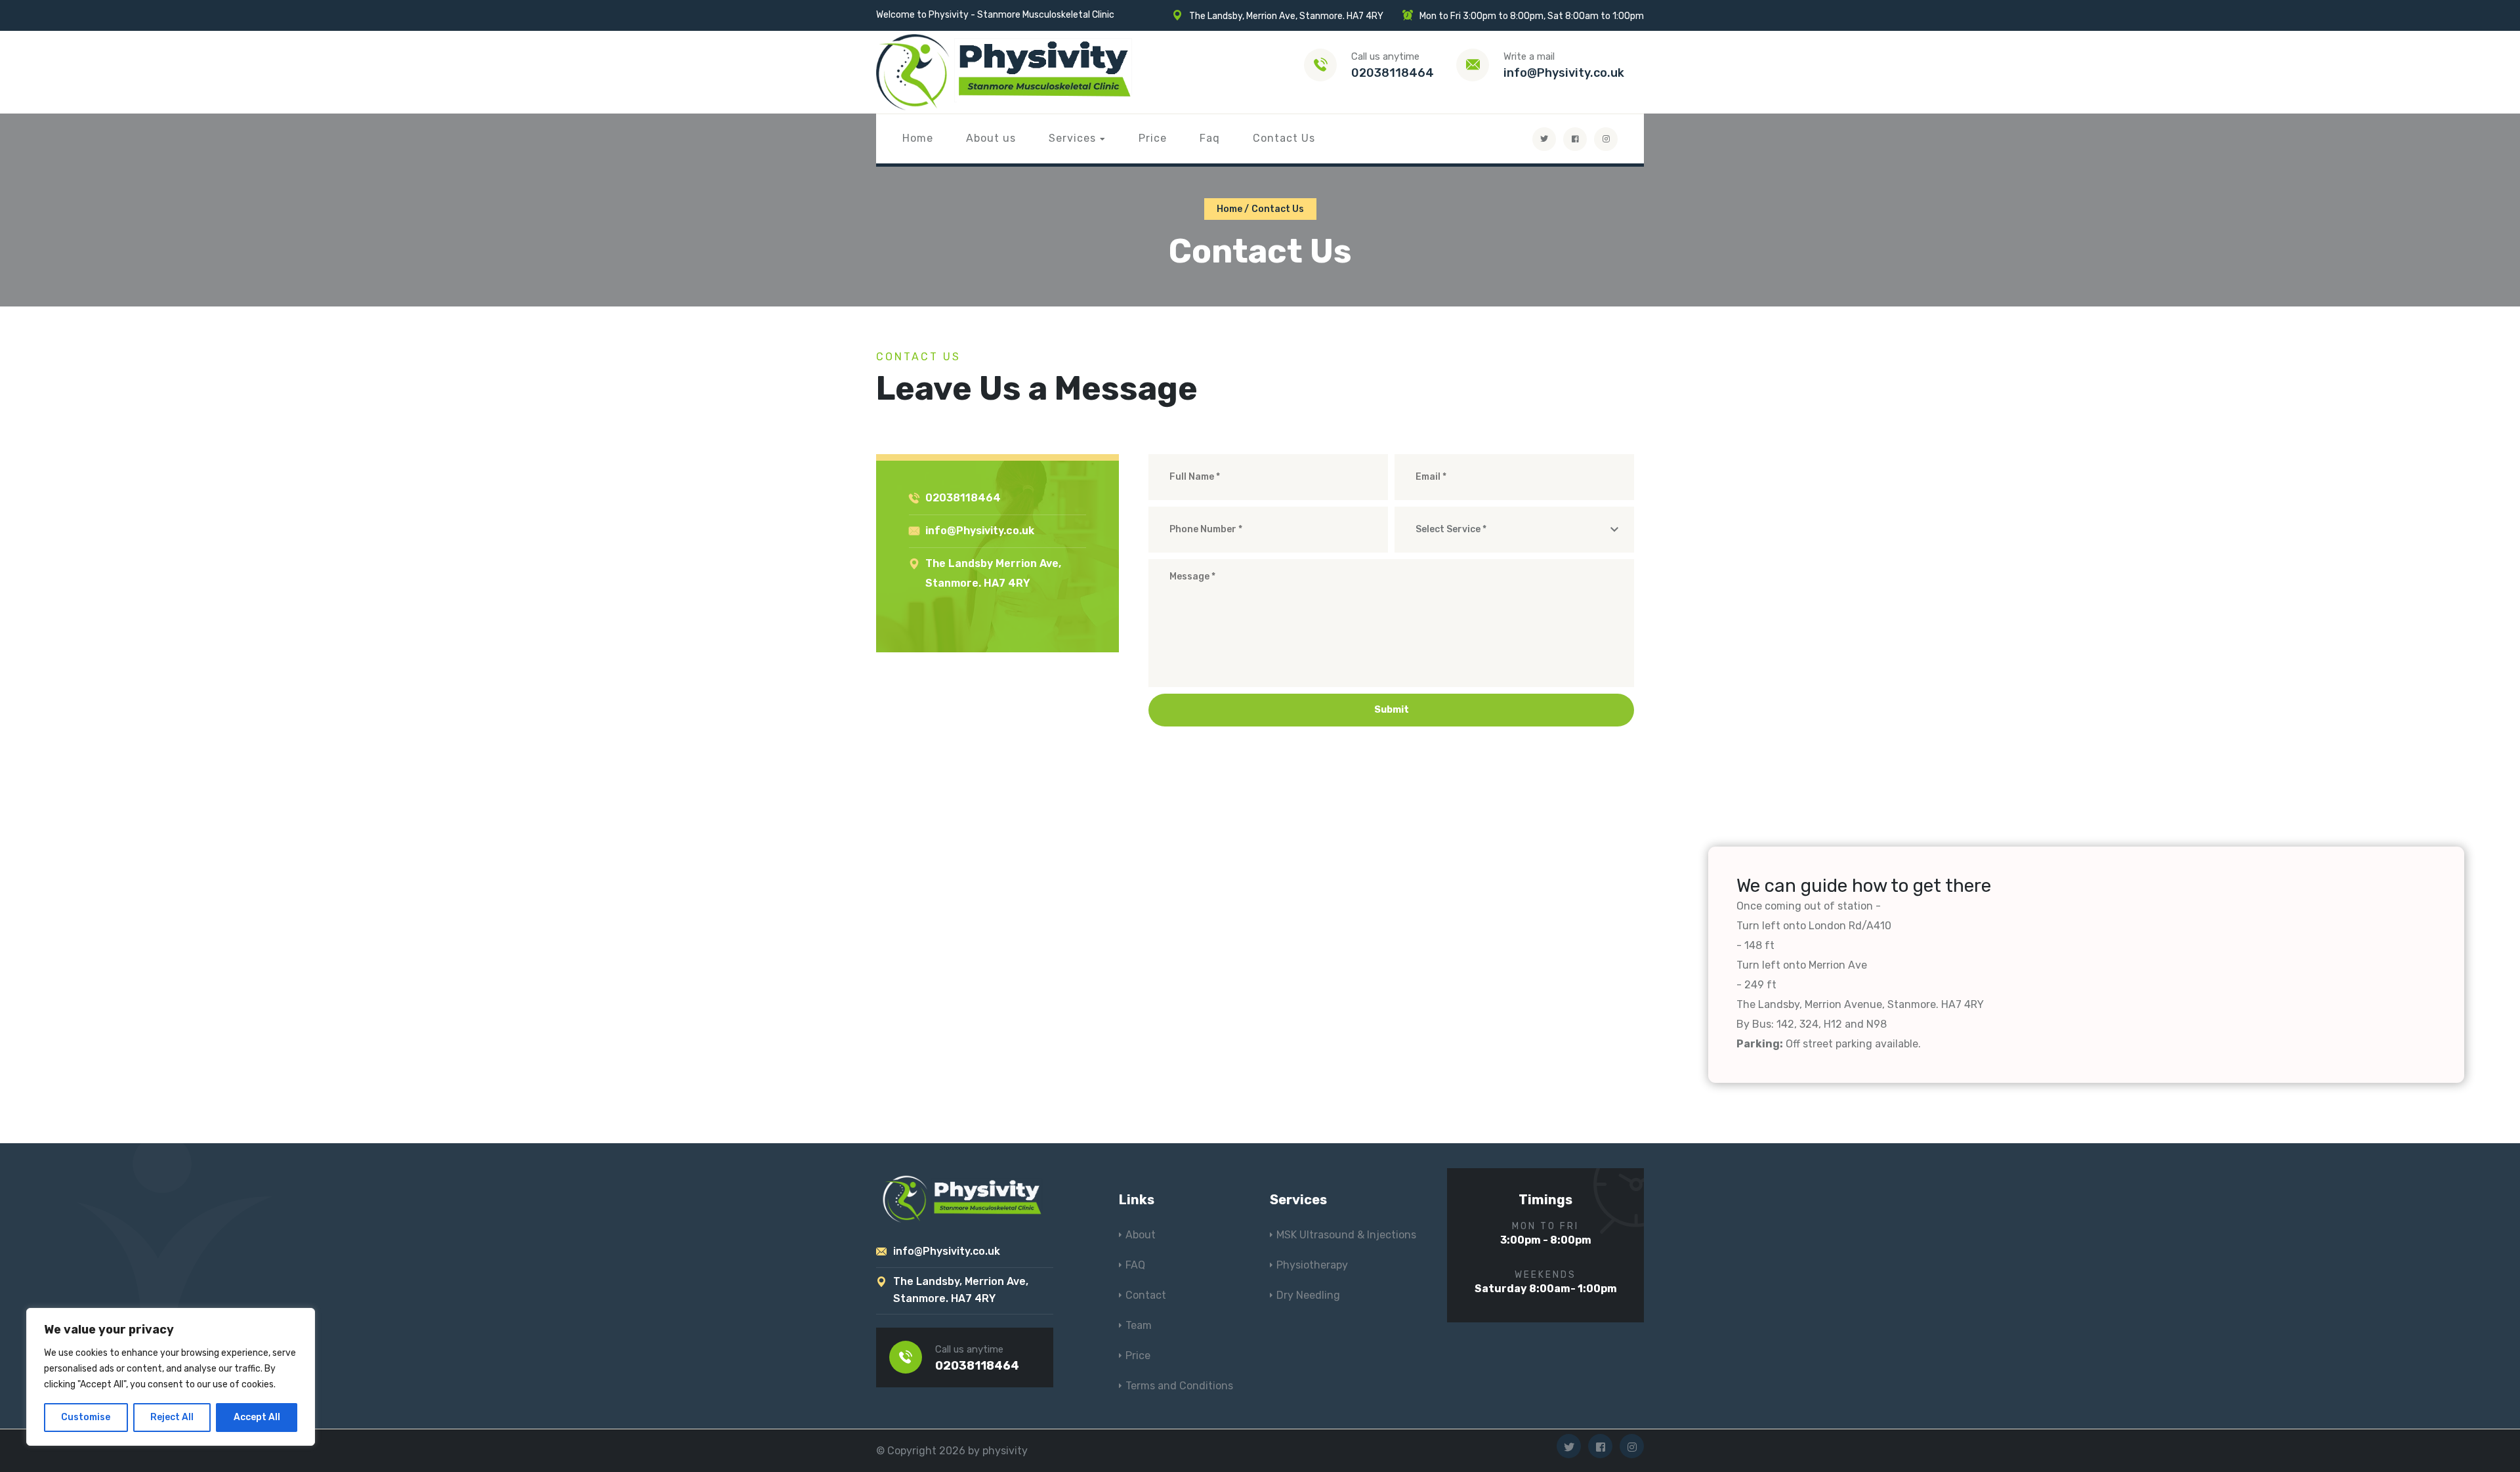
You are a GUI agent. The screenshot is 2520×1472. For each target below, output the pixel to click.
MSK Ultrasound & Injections (1346, 1235)
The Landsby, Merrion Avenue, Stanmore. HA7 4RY (1860, 1004)
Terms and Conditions (1179, 1386)
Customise (86, 1417)
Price (1153, 138)
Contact (1146, 1295)
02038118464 (1393, 73)
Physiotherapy (1312, 1265)
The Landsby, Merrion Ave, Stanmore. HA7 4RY (1286, 16)
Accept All (257, 1417)
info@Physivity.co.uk (1564, 73)
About (1141, 1235)
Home (918, 138)
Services (1072, 138)
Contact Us (1284, 138)
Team (1139, 1325)
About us (991, 138)
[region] (171, 1377)
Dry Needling (1308, 1295)
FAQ (1135, 1265)
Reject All (172, 1417)
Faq (1210, 138)
